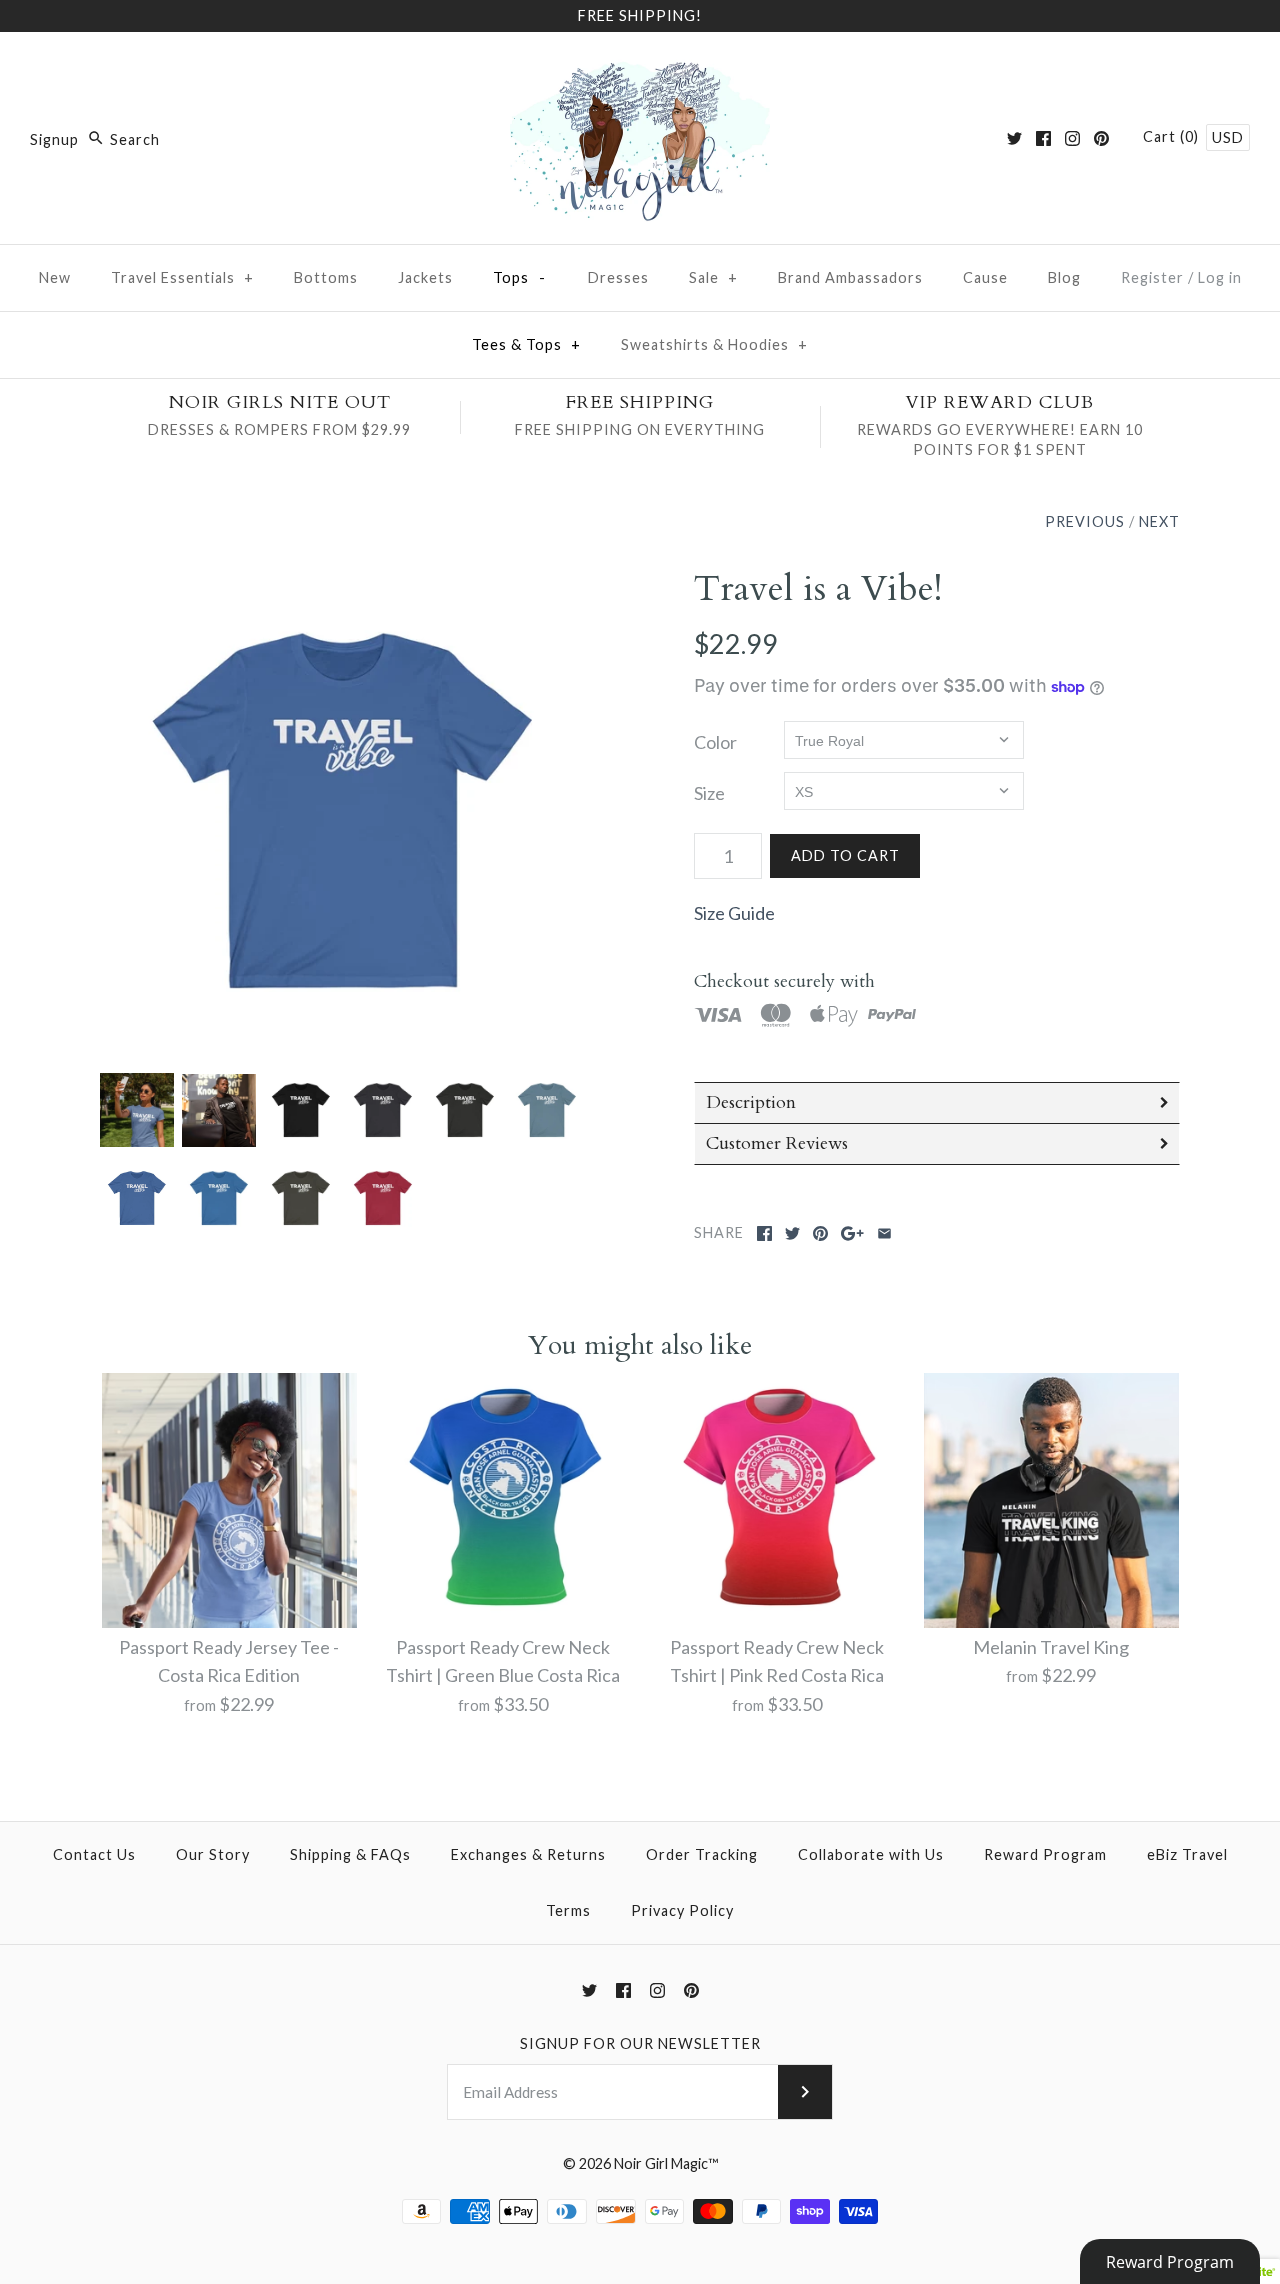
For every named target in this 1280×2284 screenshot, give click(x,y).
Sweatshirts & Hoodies (714, 344)
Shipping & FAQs (350, 1854)
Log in (1220, 277)
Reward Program (1045, 1854)
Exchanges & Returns (528, 1854)
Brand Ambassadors (850, 277)
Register (1152, 277)
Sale (713, 277)
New (55, 277)
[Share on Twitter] (792, 1233)
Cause (985, 277)
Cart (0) (1173, 136)
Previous (1085, 521)
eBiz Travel (1187, 1854)
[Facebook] (1043, 138)
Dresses (618, 277)
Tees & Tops (526, 344)
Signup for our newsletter (640, 2043)
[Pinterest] (1101, 138)
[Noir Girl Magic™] (640, 66)
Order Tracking (702, 1854)
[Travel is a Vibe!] (343, 810)
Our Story (213, 1854)
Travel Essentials (182, 277)
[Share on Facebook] (764, 1233)
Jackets (425, 277)
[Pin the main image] (820, 1233)
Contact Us (94, 1854)
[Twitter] (1014, 138)
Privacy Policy (682, 1910)
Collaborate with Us (871, 1854)
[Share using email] (884, 1233)
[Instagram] (1072, 138)
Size (709, 793)
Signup (54, 139)
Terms (568, 1910)
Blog (1064, 277)
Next (1159, 521)
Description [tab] (751, 1102)
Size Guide (734, 913)
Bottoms (326, 277)
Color (715, 742)
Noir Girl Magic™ (666, 2163)
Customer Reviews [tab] (777, 1143)
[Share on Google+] (852, 1233)
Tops (520, 277)
